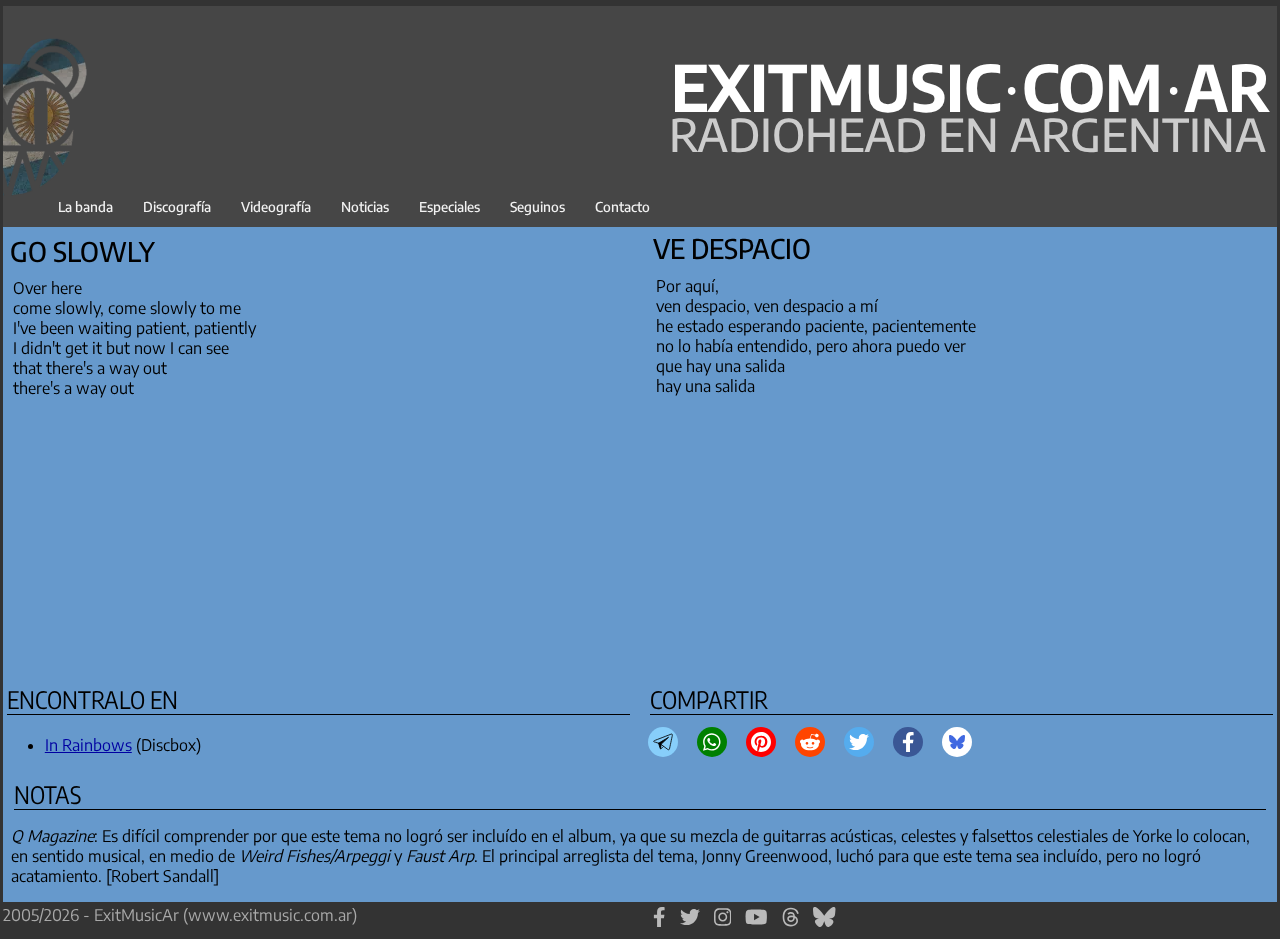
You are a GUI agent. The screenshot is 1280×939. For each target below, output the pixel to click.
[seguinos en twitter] (690, 926)
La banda (85, 206)
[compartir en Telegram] (663, 742)
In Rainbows (88, 745)
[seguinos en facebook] (659, 926)
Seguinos (537, 206)
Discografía (177, 206)
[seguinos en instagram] (723, 926)
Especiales (449, 206)
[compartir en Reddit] (810, 742)
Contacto (622, 206)
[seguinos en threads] (791, 926)
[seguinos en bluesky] (824, 926)
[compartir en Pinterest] (761, 742)
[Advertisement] (605, 538)
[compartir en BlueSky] (957, 742)
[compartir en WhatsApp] (712, 742)
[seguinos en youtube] (756, 926)
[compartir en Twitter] (859, 742)
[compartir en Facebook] (908, 742)
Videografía (276, 206)
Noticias (365, 206)
